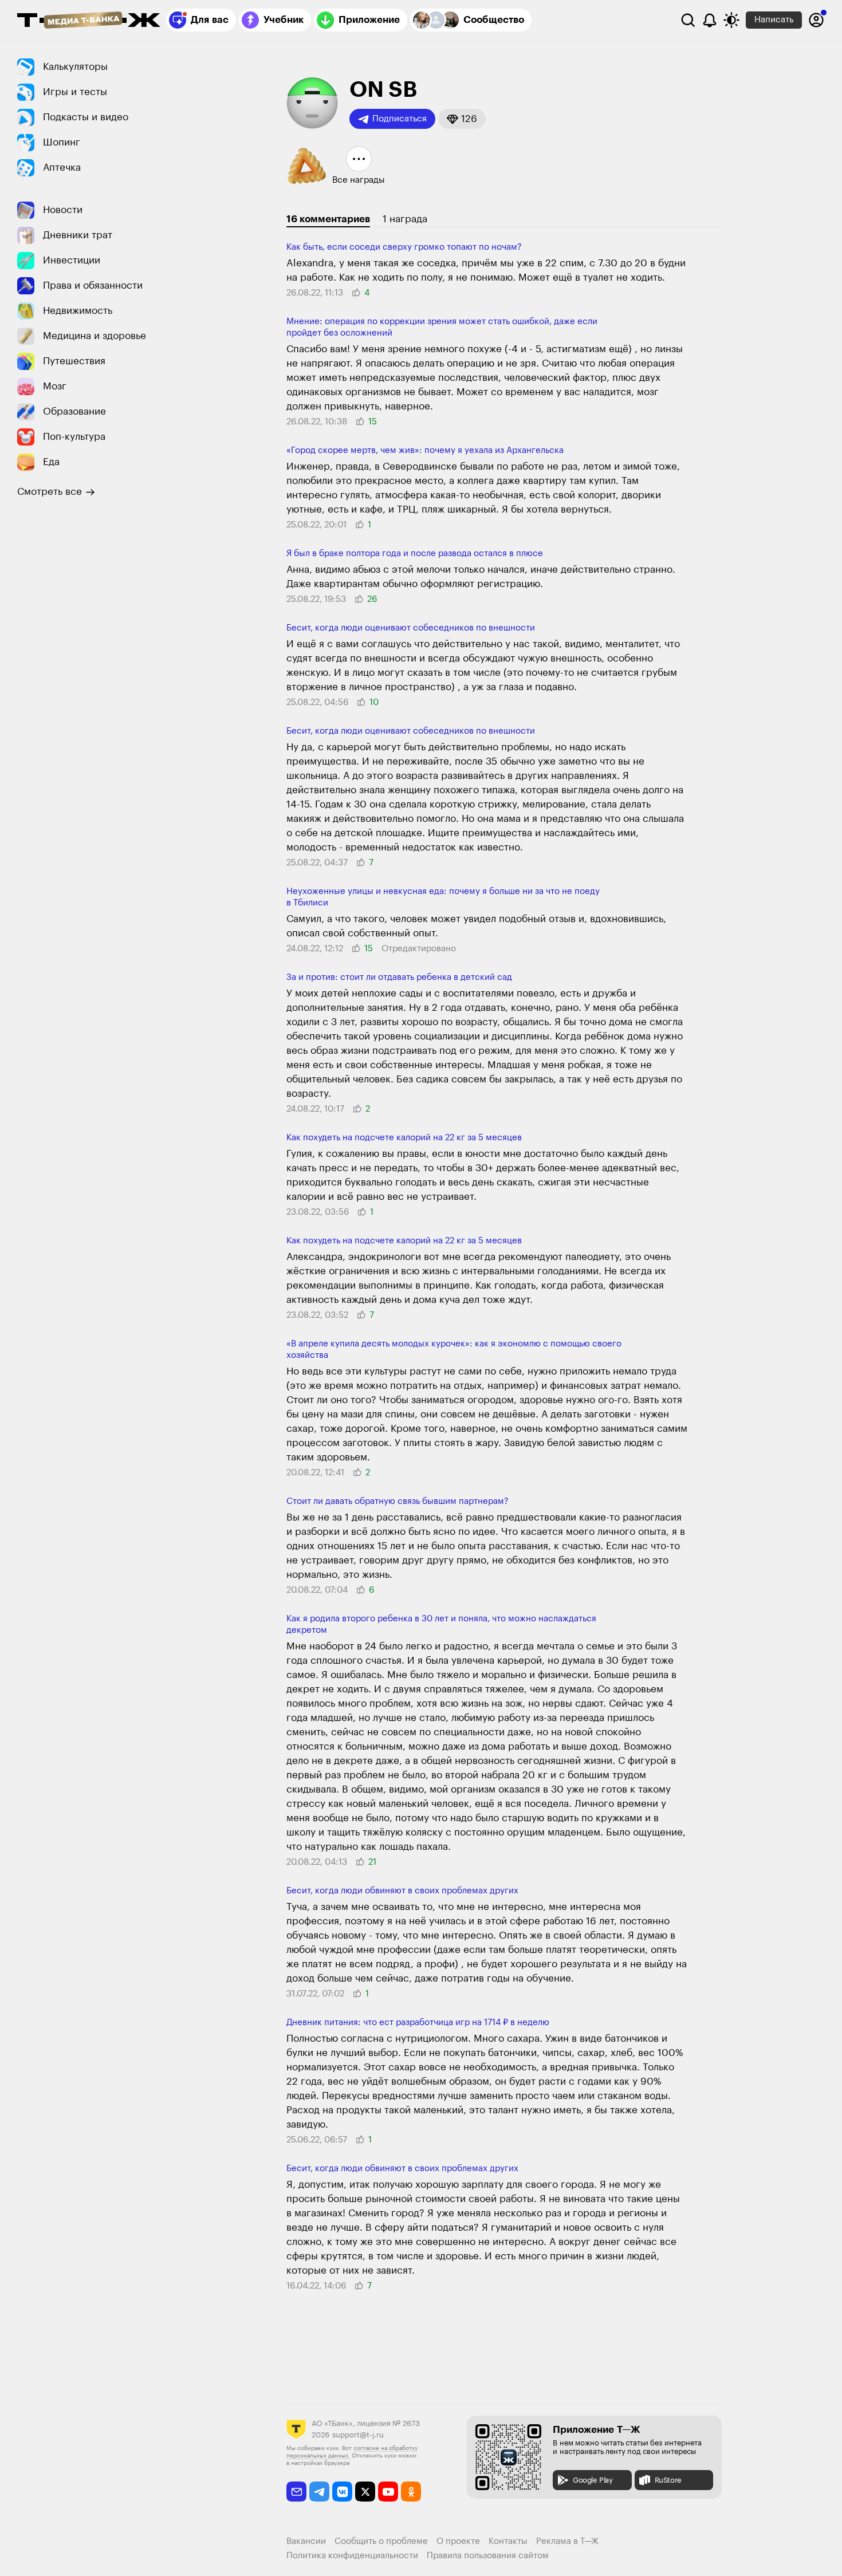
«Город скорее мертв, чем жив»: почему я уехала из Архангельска (425, 450)
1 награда (405, 219)
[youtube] (388, 2492)
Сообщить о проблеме (381, 2541)
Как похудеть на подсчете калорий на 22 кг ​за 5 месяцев (404, 1138)
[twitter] (365, 2492)
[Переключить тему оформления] (731, 20)
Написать (774, 20)
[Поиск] (688, 20)
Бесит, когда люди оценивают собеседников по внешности (411, 628)
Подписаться (400, 119)
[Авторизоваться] (816, 20)
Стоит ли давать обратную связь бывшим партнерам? (398, 1501)
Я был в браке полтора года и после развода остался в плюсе (415, 554)
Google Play (593, 2480)
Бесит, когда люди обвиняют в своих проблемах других (402, 1891)
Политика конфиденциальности (352, 2556)
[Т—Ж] (89, 21)
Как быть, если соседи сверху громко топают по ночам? (404, 247)
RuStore (668, 2480)
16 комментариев (328, 219)
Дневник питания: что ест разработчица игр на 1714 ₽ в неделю (418, 2022)
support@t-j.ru (358, 2435)
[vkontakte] (342, 2492)
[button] (462, 119)
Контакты (508, 2541)
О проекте (458, 2541)
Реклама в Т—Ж (567, 2541)
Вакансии (306, 2541)
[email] (296, 2492)
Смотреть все (50, 492)
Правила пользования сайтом (488, 2556)
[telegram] (319, 2492)
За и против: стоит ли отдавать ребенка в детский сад (399, 977)
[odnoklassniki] (411, 2492)
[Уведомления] (710, 20)
